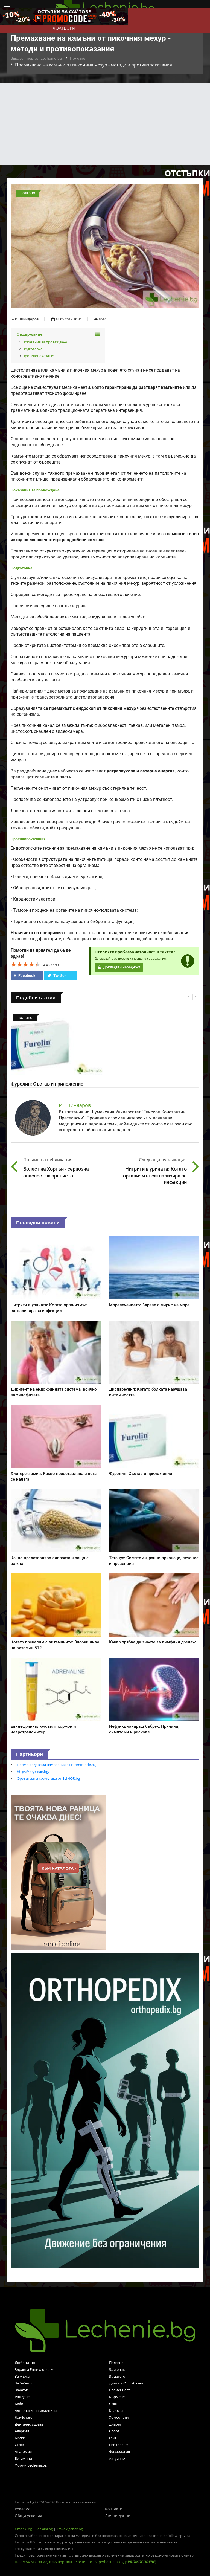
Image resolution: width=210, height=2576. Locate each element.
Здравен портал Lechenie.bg (36, 58)
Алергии (22, 2431)
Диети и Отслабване (126, 2383)
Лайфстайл (24, 2417)
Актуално (117, 2458)
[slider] (26, 964)
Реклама (23, 2509)
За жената (118, 2369)
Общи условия (28, 2516)
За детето (117, 2376)
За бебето (23, 2383)
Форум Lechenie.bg (31, 2465)
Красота (116, 2410)
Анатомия (23, 2451)
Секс (113, 2404)
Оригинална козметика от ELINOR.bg (48, 1778)
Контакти (114, 2509)
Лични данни (118, 2516)
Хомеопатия (120, 2417)
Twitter (59, 976)
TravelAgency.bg (70, 2529)
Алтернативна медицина (36, 2410)
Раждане (22, 2397)
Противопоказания (39, 356)
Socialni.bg (44, 2529)
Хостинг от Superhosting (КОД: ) (116, 2562)
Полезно (78, 58)
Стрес (20, 2445)
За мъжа (22, 2376)
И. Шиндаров (27, 319)
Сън (113, 2438)
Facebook (26, 976)
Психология (119, 2445)
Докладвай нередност (121, 967)
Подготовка (32, 349)
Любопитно (25, 2363)
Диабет (115, 2424)
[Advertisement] (105, 124)
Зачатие (22, 2390)
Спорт (114, 2431)
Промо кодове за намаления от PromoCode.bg (56, 1765)
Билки (20, 2438)
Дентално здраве (29, 2424)
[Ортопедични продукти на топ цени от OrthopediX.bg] (105, 2110)
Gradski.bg (23, 2529)
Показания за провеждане (45, 342)
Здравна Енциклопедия (35, 2369)
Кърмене (117, 2397)
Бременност (119, 2390)
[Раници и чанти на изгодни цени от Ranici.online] (59, 1872)
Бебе (19, 2404)
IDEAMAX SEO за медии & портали (44, 2562)
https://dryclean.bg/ (33, 1772)
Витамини (23, 2458)
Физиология (119, 2451)
